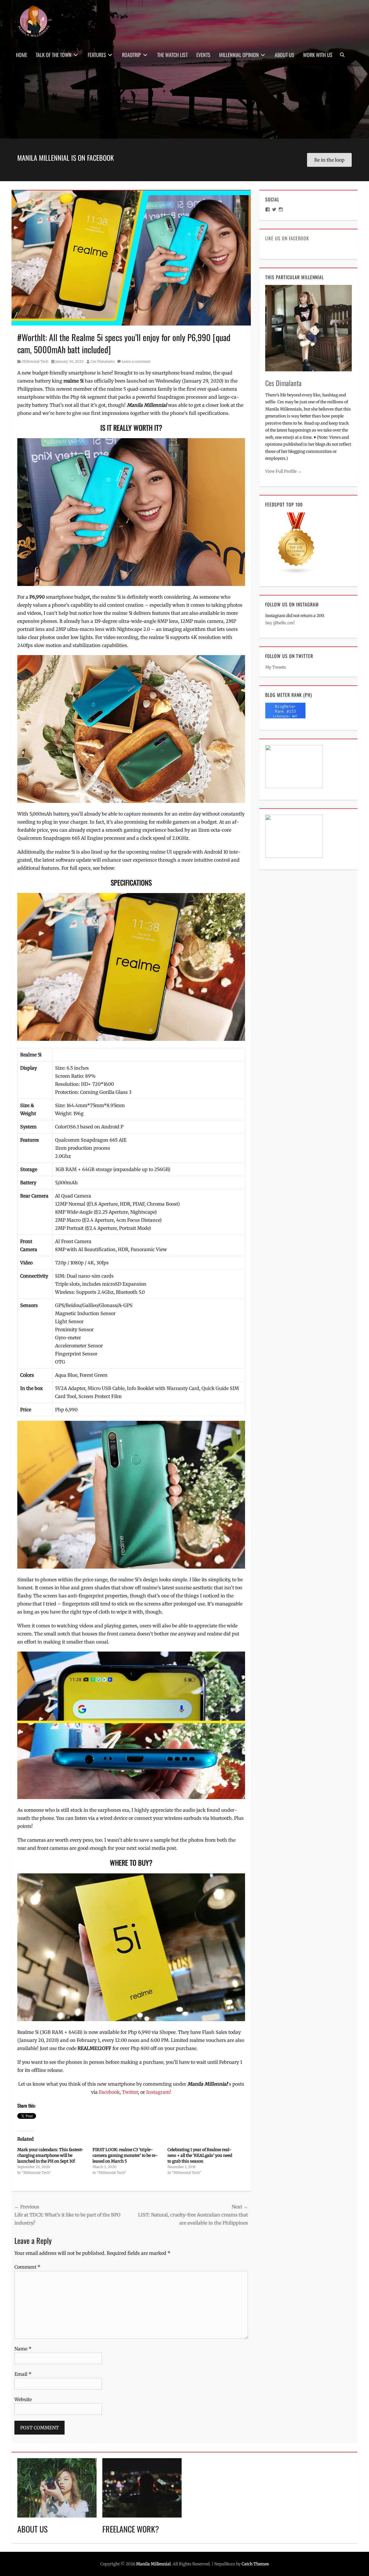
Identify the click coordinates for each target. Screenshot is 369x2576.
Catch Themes (255, 2564)
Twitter (130, 2092)
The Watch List (172, 55)
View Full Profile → (283, 471)
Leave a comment (136, 361)
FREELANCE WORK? (131, 2529)
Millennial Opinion (239, 55)
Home (21, 55)
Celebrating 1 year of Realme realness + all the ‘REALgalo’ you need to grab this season (200, 2155)
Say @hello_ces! (280, 623)
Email (23, 2374)
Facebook (109, 2092)
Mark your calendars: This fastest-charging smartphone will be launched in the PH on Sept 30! (50, 2155)
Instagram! (159, 2092)
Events (203, 55)
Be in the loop (329, 160)
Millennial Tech (35, 361)
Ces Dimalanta (102, 361)
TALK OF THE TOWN (54, 55)
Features (97, 55)
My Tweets (276, 667)
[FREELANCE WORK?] (142, 2487)
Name (23, 2349)
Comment (27, 2267)
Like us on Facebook (287, 238)
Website (23, 2399)
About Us (285, 55)
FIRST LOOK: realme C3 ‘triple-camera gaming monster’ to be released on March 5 (125, 2155)
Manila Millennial (153, 2564)
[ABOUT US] (57, 2487)
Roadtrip (131, 55)
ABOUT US (32, 2529)
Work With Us (318, 55)
